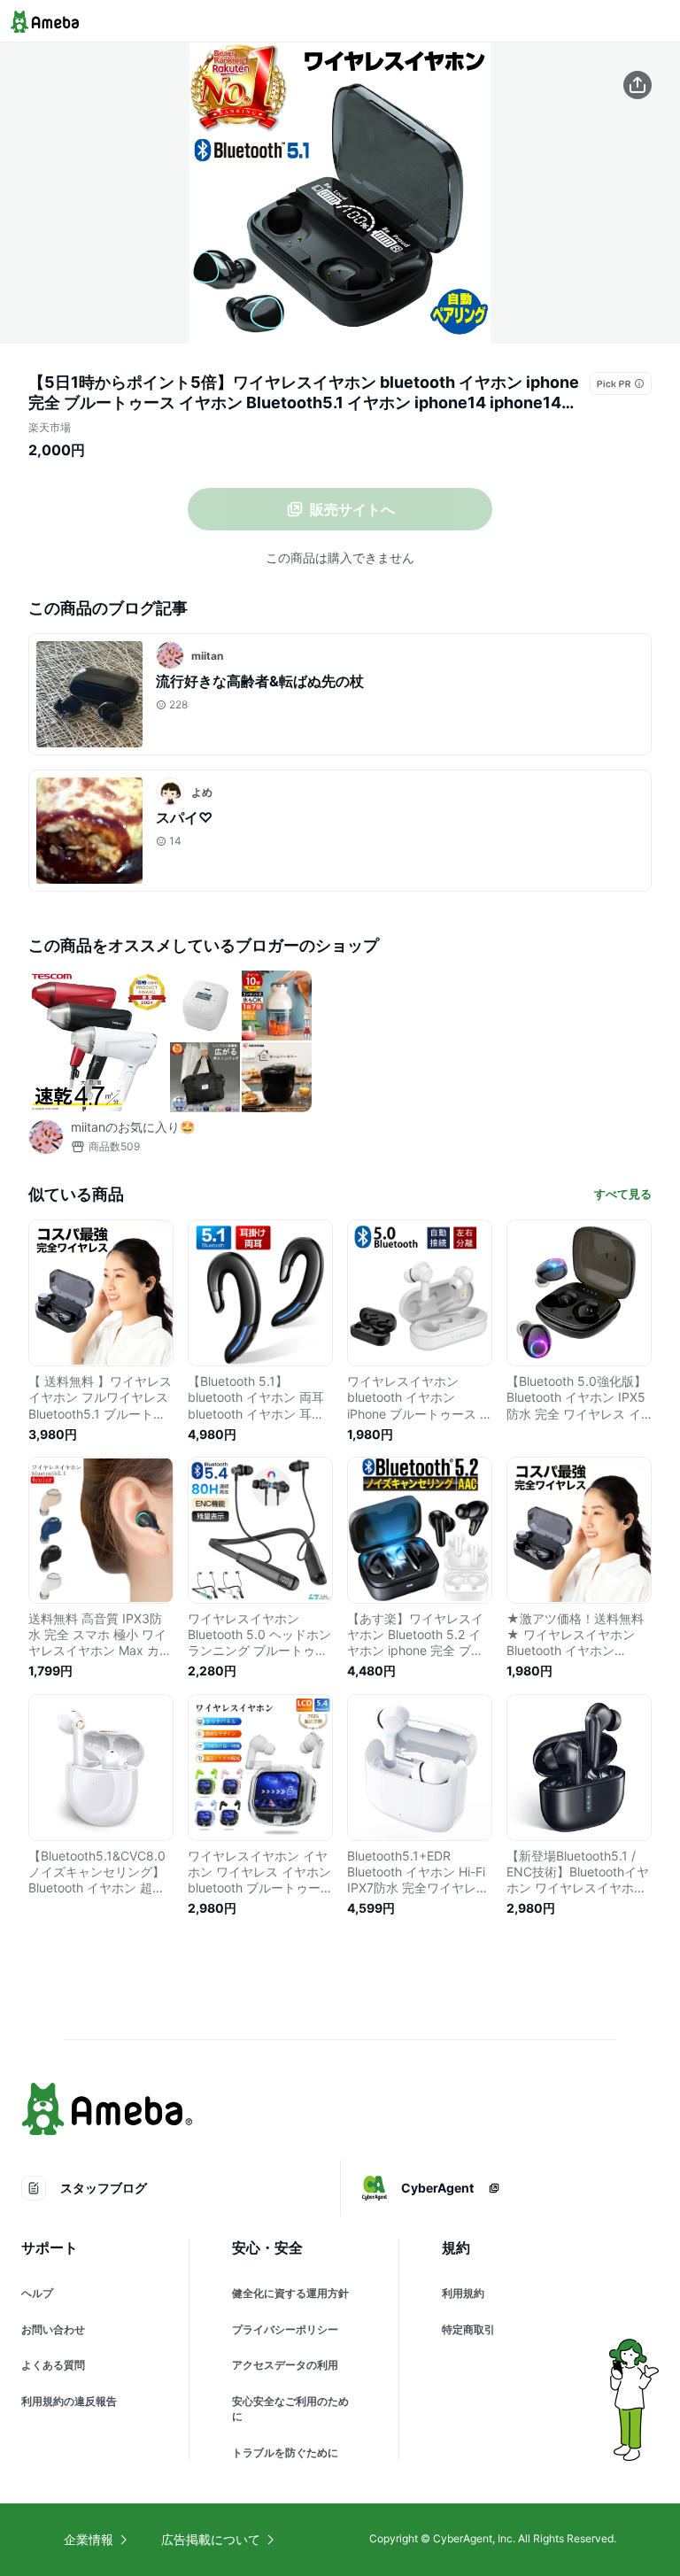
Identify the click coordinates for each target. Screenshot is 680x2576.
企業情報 (89, 2539)
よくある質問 (53, 2365)
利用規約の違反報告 (69, 2401)
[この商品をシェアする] (637, 85)
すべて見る (623, 1194)
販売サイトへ (352, 509)
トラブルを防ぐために (285, 2452)
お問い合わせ (53, 2329)
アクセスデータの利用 (285, 2365)
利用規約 (463, 2293)
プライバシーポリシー (285, 2329)
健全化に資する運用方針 (290, 2293)
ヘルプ (37, 2293)
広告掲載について (211, 2539)
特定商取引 (468, 2329)
